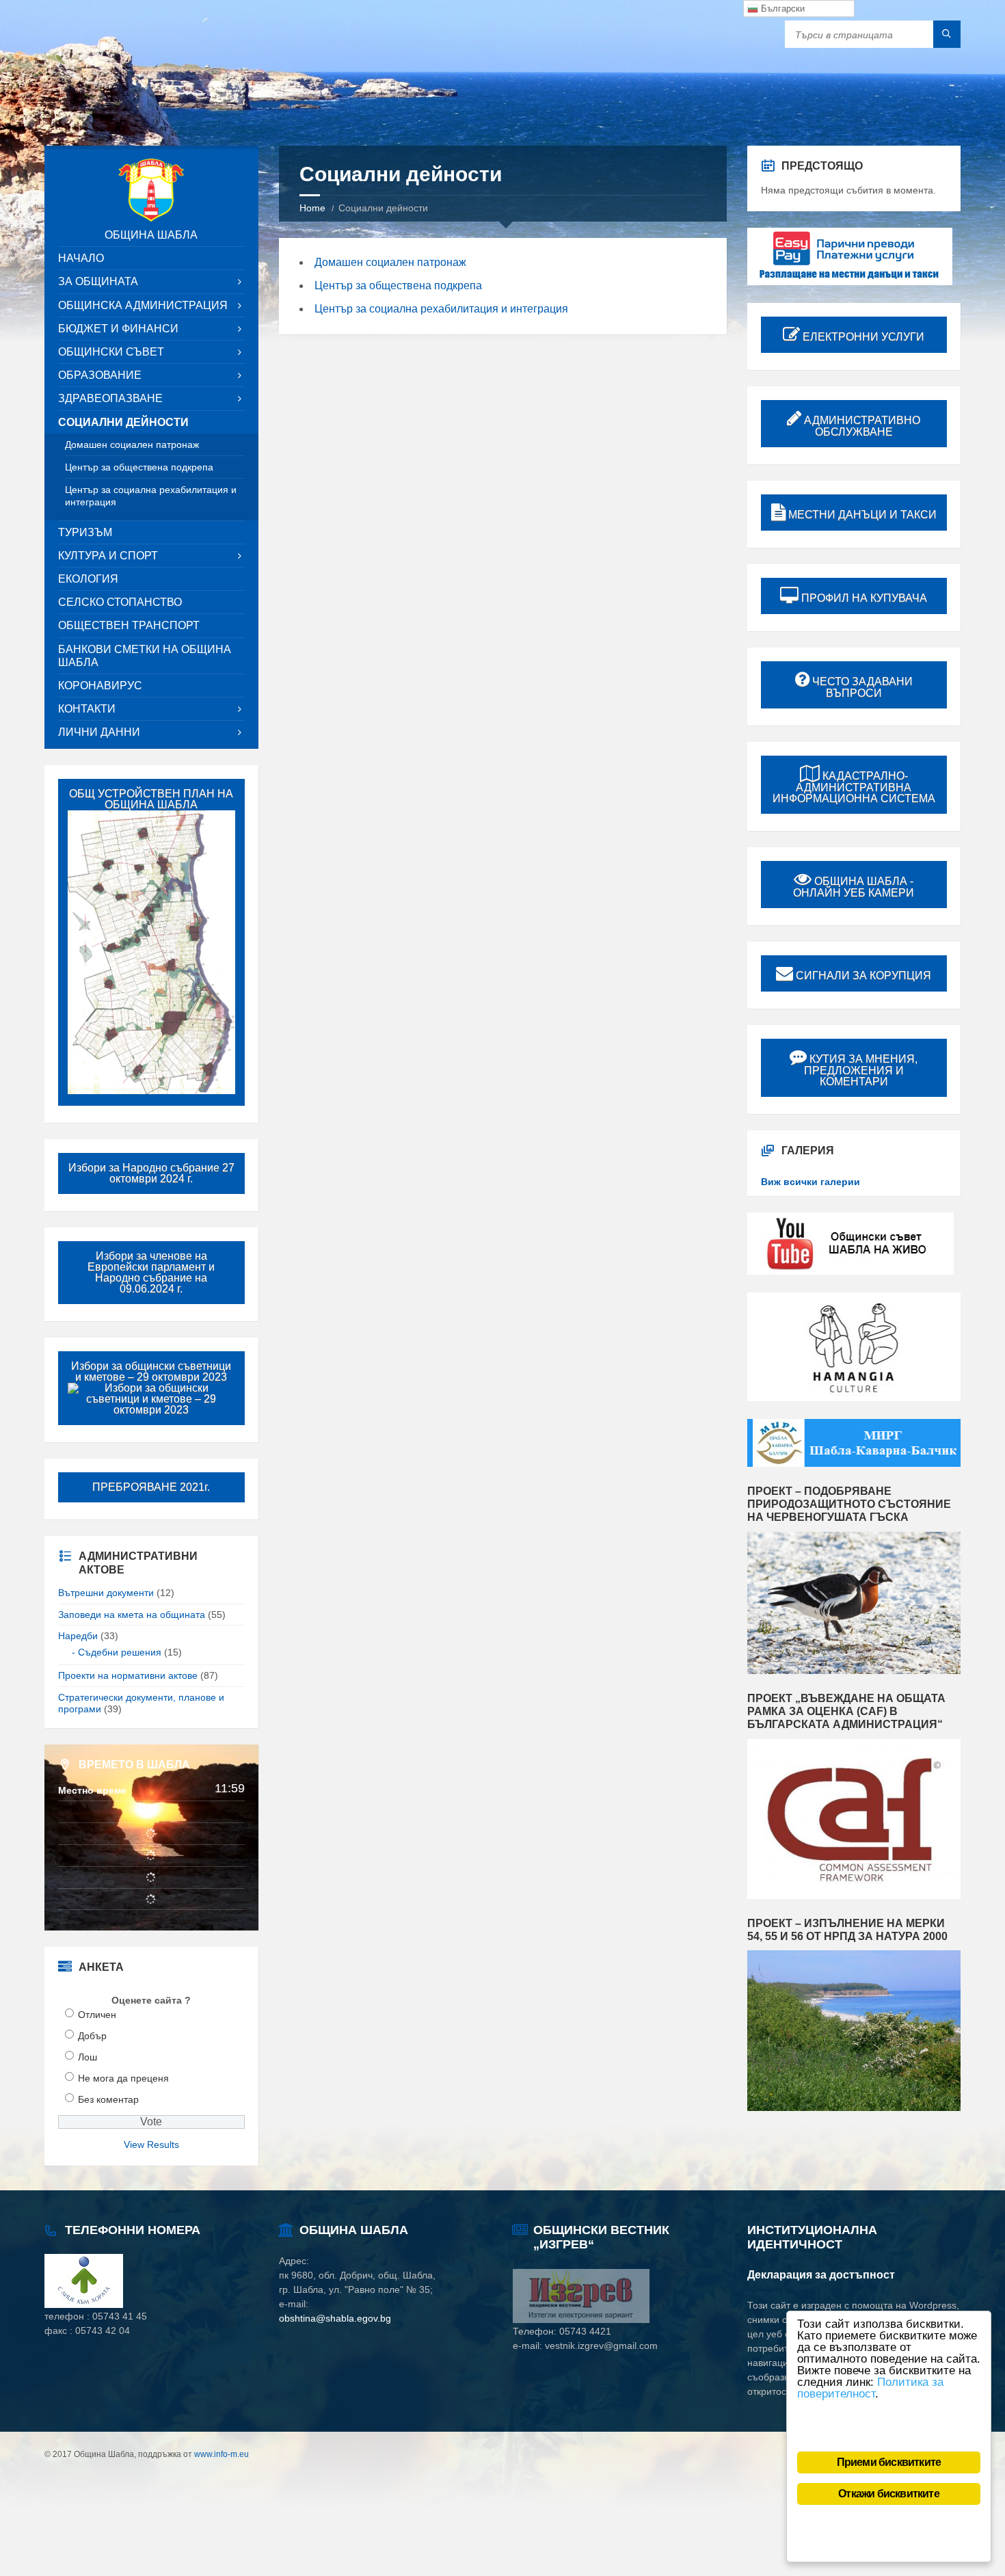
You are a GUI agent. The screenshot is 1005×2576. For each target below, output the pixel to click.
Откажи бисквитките (889, 2494)
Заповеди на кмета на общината (132, 1615)
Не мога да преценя (123, 2078)
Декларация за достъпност (821, 2275)
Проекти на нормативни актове (128, 1675)
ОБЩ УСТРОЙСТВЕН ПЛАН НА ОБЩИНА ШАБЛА (151, 799)
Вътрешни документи (106, 1593)
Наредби (78, 1636)
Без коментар (108, 2099)
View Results (151, 2145)
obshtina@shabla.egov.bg (335, 2318)
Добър (92, 2036)
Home (312, 208)
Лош (88, 2057)
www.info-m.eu (222, 2454)
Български (781, 9)
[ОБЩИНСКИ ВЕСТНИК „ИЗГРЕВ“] (581, 2320)
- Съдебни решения (117, 1652)
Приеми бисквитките (889, 2462)
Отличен (97, 2015)
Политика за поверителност (870, 2388)
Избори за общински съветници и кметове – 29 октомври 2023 (151, 1371)
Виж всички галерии (810, 1182)
